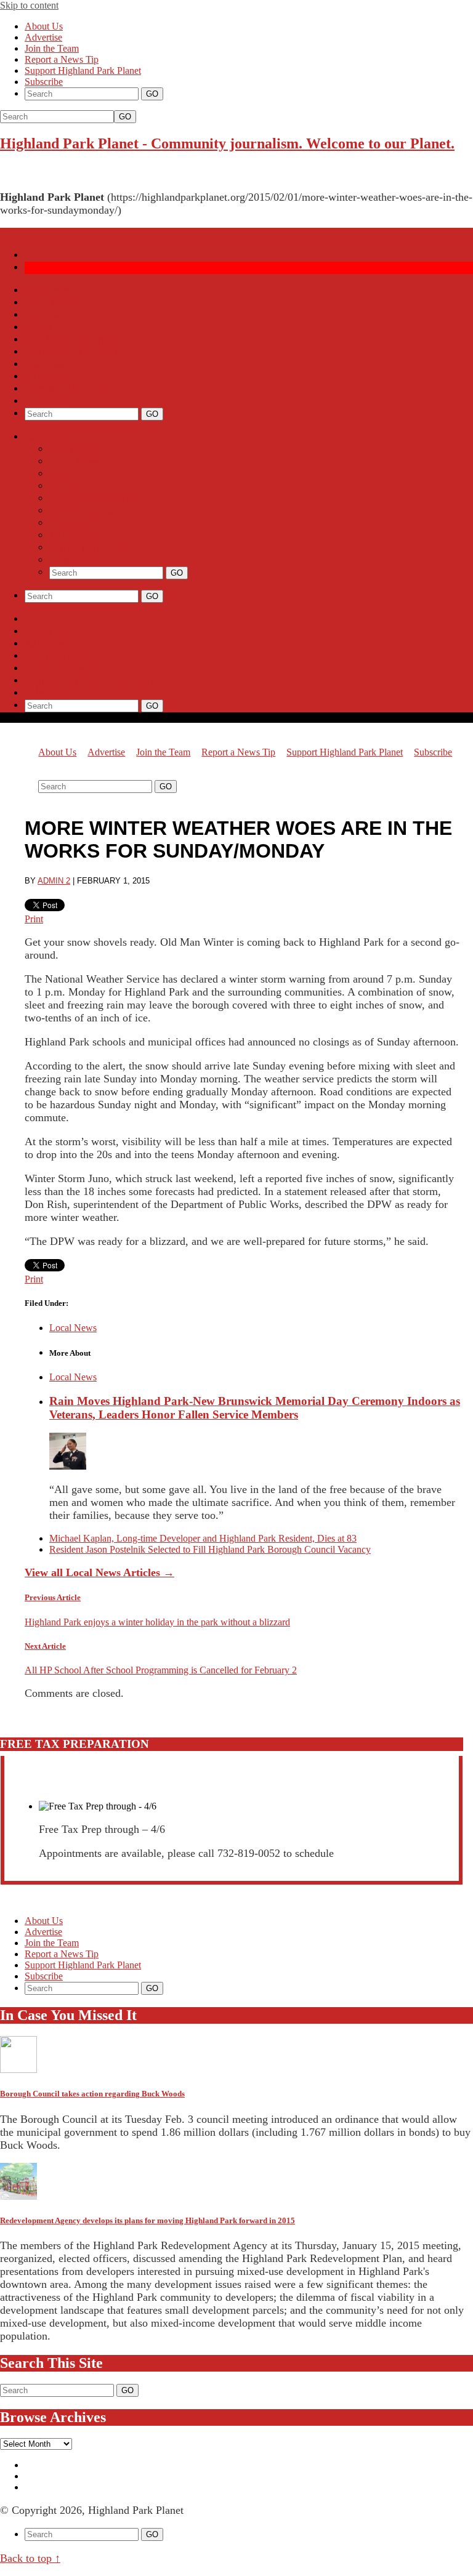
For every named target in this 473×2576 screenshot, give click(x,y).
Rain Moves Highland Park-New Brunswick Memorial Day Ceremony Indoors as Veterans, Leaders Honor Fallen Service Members (255, 1408)
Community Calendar (71, 352)
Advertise (43, 37)
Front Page (48, 290)
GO (125, 117)
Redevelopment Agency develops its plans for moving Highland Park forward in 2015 (148, 2220)
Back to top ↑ (30, 2558)
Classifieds (49, 401)
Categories (48, 437)
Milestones (49, 376)
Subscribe (44, 82)
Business (44, 364)
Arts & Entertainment (71, 340)
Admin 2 (54, 881)
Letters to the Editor (68, 389)
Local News (50, 303)
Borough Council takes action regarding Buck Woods (92, 2094)
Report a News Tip (62, 59)
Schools (42, 315)
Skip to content (29, 5)
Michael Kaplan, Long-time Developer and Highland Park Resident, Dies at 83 (203, 1538)
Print (34, 919)
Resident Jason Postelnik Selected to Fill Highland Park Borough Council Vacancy (210, 1549)
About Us (44, 26)
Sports (38, 327)
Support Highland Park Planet (83, 70)
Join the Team (52, 48)
